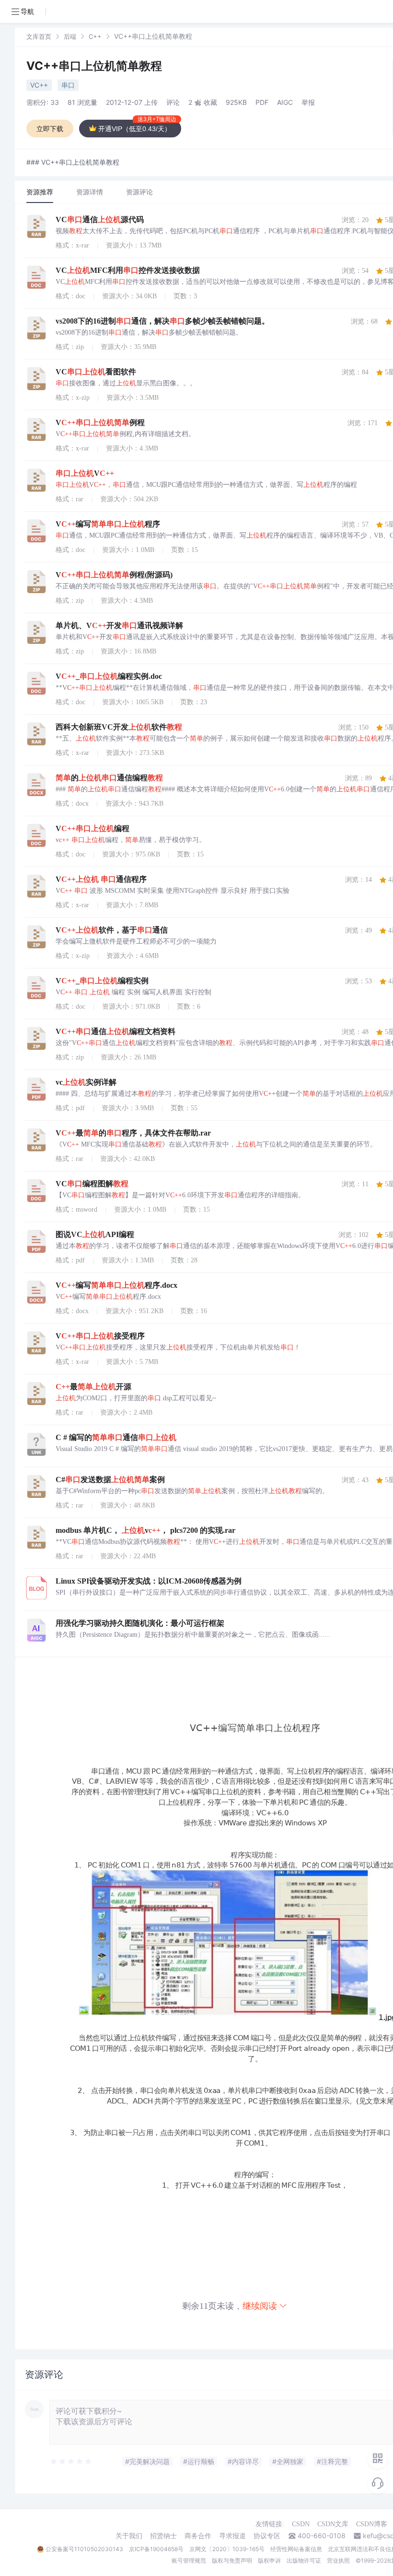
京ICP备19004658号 (156, 2549)
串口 (68, 85)
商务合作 (198, 2536)
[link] (39, 36)
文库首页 (39, 36)
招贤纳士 (163, 2536)
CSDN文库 (333, 2524)
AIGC (285, 102)
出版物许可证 (304, 2560)
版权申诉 (269, 2560)
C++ (95, 36)
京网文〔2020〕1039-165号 (227, 2549)
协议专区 (267, 2536)
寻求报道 (232, 2536)
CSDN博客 (372, 2524)
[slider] (71, 2462)
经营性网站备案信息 (296, 2549)
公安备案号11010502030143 (84, 2549)
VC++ (39, 85)
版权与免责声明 (232, 2560)
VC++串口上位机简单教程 (94, 66)
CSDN (301, 2524)
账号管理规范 (189, 2560)
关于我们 (129, 2536)
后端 (70, 36)
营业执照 (338, 2560)
